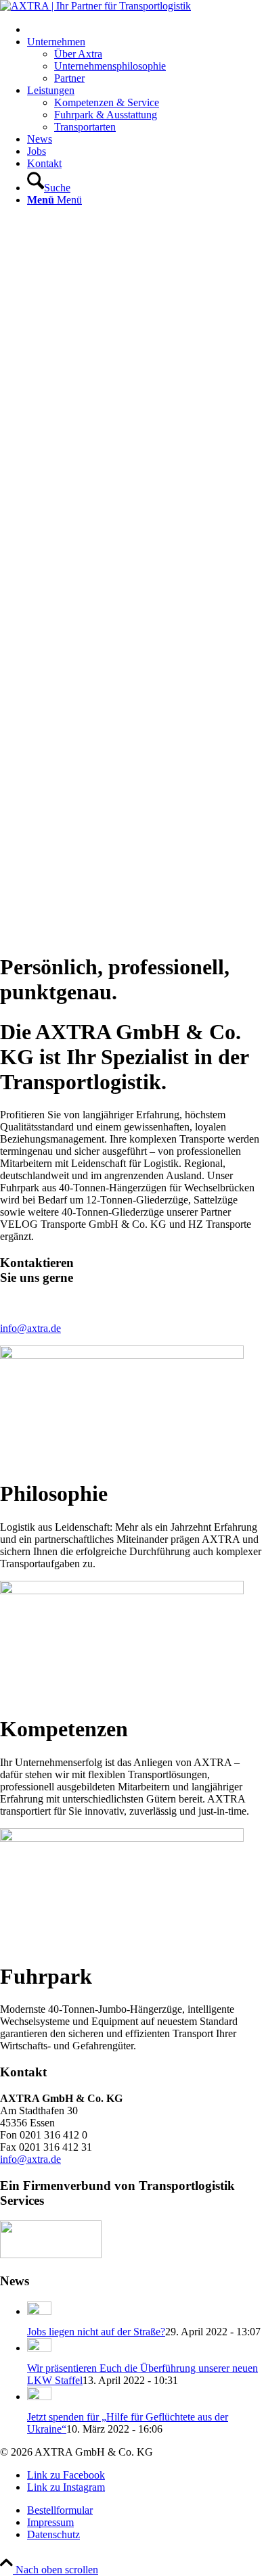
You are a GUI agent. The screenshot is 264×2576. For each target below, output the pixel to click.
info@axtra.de (30, 1328)
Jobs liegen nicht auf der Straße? (96, 2332)
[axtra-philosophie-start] (122, 1355)
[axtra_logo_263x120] (95, 6)
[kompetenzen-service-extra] (122, 1591)
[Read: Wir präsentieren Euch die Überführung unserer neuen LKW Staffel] (39, 2348)
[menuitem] (146, 29)
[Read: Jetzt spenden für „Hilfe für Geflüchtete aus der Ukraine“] (39, 2396)
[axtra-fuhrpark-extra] (122, 1838)
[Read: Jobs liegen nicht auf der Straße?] (39, 2311)
